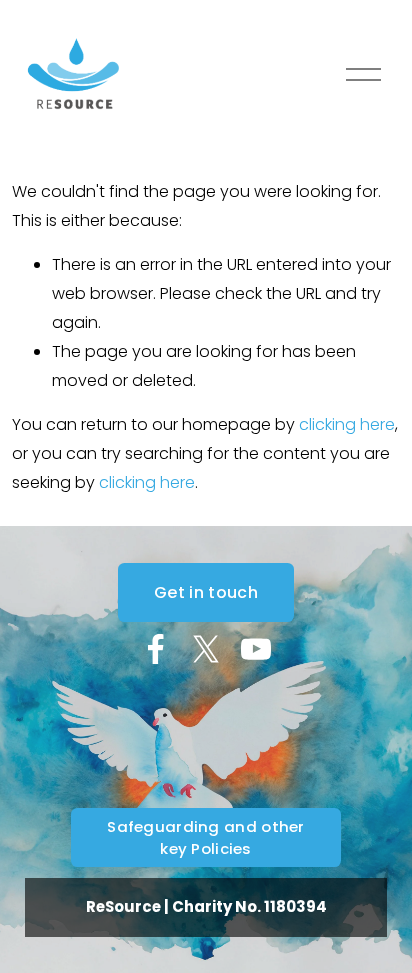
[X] (206, 649)
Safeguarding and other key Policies (206, 837)
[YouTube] (256, 649)
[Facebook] (156, 649)
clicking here (347, 424)
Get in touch (206, 592)
